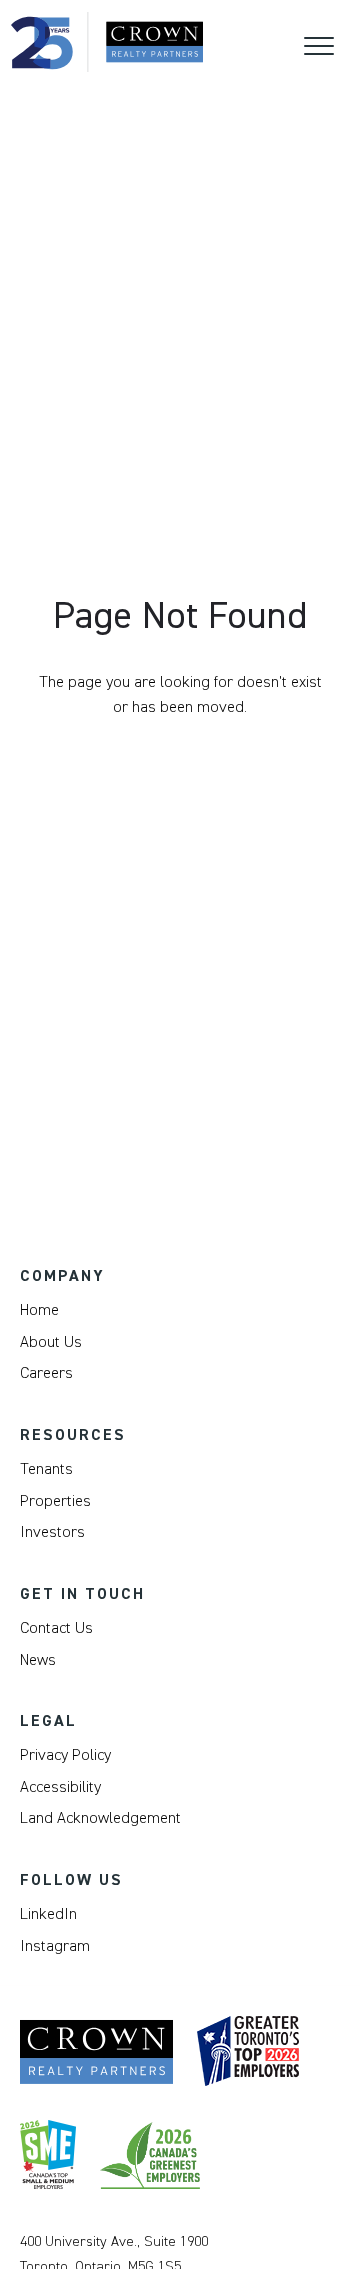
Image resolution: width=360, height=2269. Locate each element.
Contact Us (56, 1628)
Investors (52, 1532)
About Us (51, 1342)
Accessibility (60, 1787)
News (38, 1660)
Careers (46, 1373)
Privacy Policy (65, 1755)
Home (39, 1310)
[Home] (107, 42)
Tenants (46, 1469)
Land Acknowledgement (100, 1818)
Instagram (55, 1946)
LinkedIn (48, 1914)
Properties (55, 1501)
